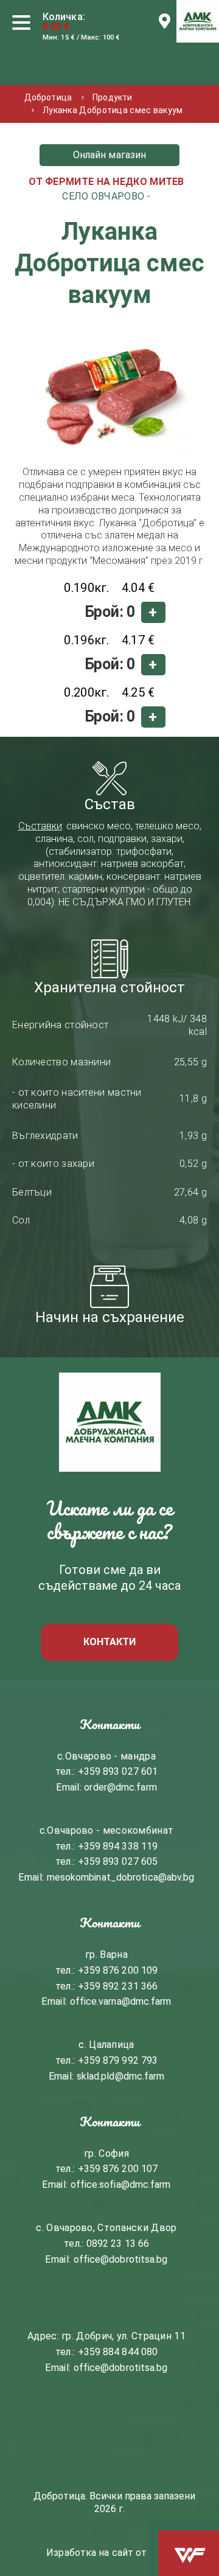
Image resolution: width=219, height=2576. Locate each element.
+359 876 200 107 (118, 2169)
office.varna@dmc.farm (121, 2001)
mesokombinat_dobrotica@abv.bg (121, 1877)
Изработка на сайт (90, 2553)
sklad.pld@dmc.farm (121, 2076)
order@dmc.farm (120, 1787)
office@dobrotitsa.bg (121, 2259)
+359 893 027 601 (118, 1771)
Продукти (112, 97)
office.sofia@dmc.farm (121, 2184)
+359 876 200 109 (118, 1970)
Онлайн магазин (109, 155)
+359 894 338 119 (118, 1846)
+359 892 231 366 (118, 1986)
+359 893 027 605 (118, 1861)
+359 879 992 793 (118, 2060)
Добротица (48, 97)
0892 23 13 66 (118, 2244)
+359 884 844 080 (118, 2352)
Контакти (110, 1642)
